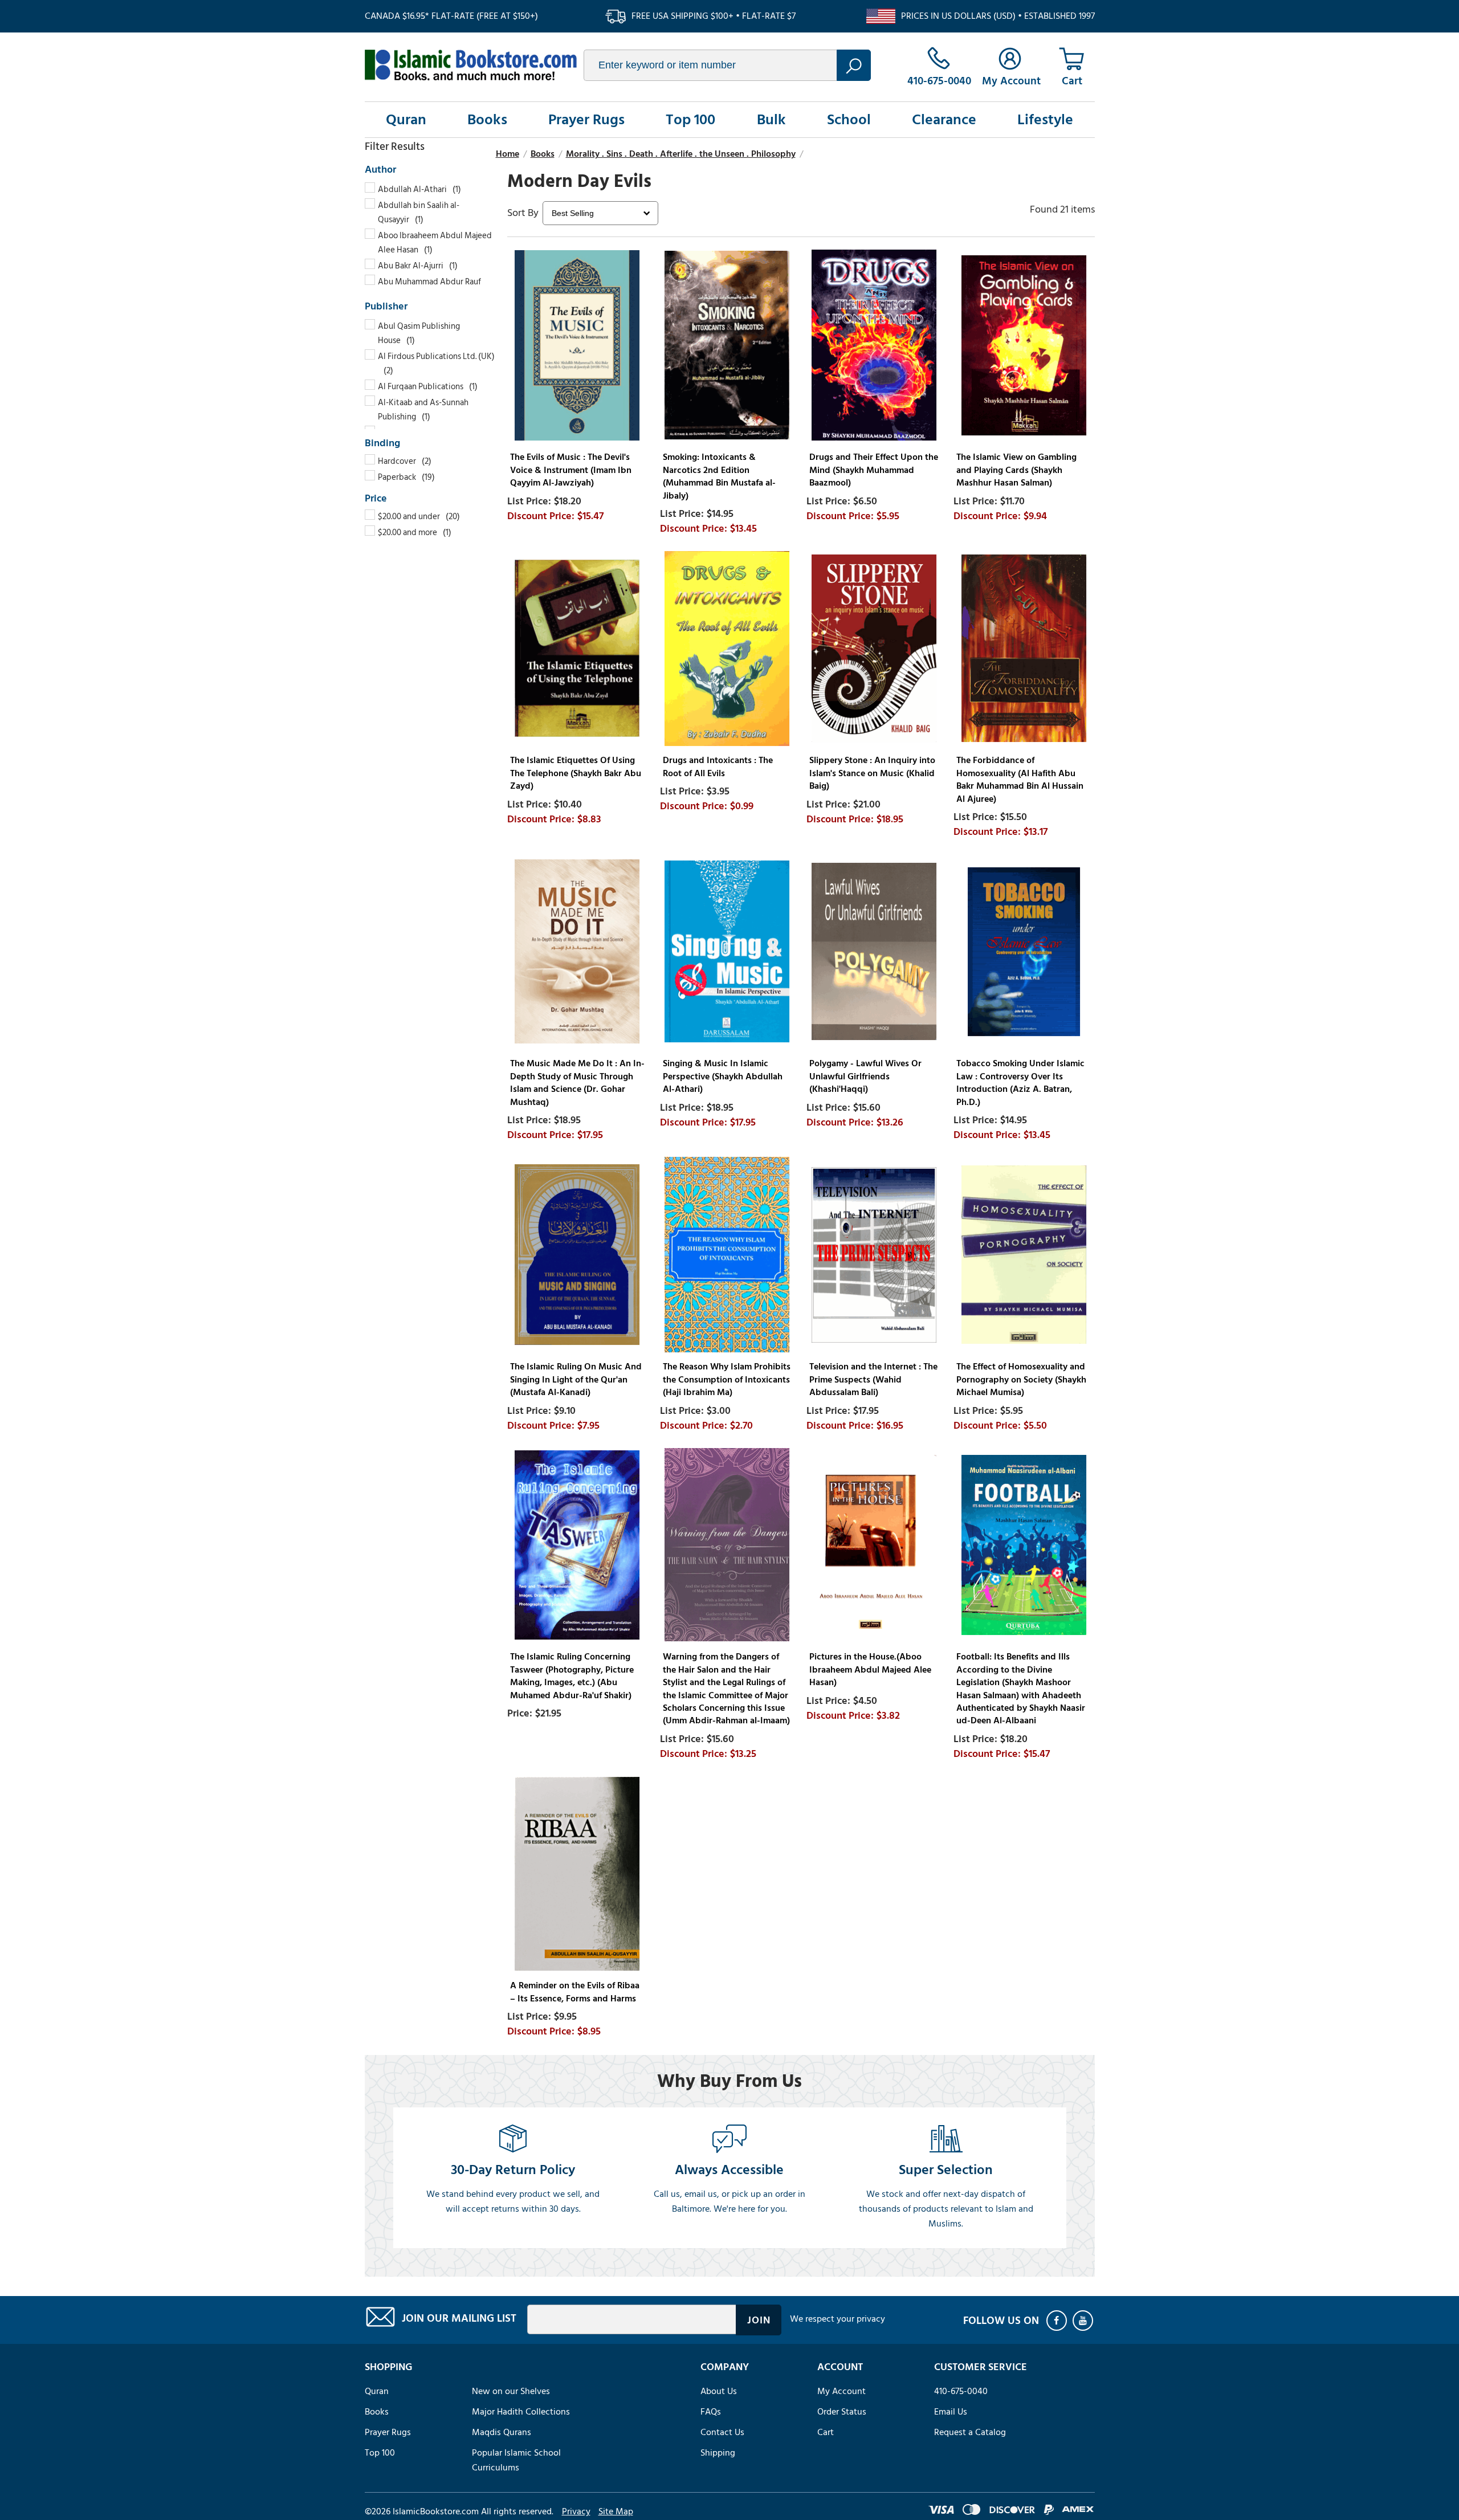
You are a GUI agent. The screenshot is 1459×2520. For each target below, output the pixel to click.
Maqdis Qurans (502, 2432)
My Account (841, 2391)
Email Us (951, 2412)
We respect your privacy (838, 2319)
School (849, 120)
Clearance (944, 120)
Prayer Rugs (586, 120)
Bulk (771, 120)
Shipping (718, 2453)
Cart (826, 2432)
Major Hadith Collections (521, 2412)
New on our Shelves (511, 2391)
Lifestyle (1045, 120)
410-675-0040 (961, 2391)
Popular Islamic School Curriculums (516, 2460)
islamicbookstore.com (471, 65)
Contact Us (722, 2432)
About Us (719, 2391)
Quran (406, 120)
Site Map (616, 2511)
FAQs (711, 2412)
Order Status (842, 2412)
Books (487, 120)
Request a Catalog (970, 2432)
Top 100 (690, 120)
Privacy (576, 2511)
